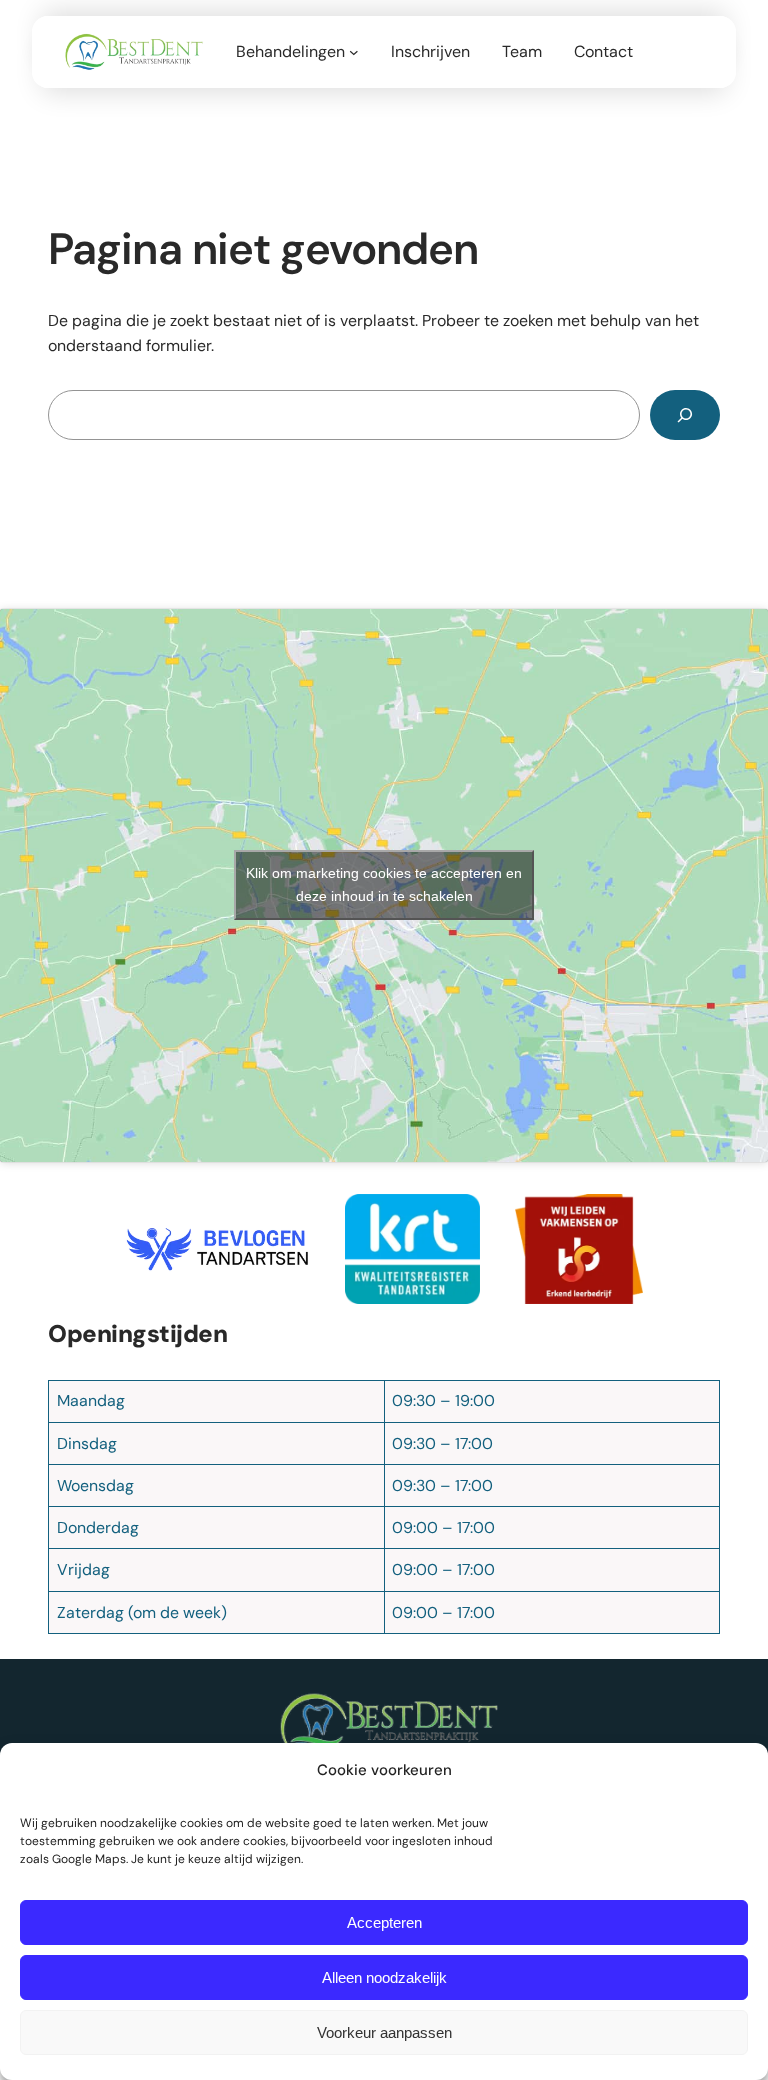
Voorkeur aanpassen (384, 2032)
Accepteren (384, 1922)
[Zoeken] (685, 414)
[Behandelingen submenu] (354, 52)
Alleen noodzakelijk (384, 1977)
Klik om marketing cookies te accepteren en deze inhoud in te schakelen (384, 884)
